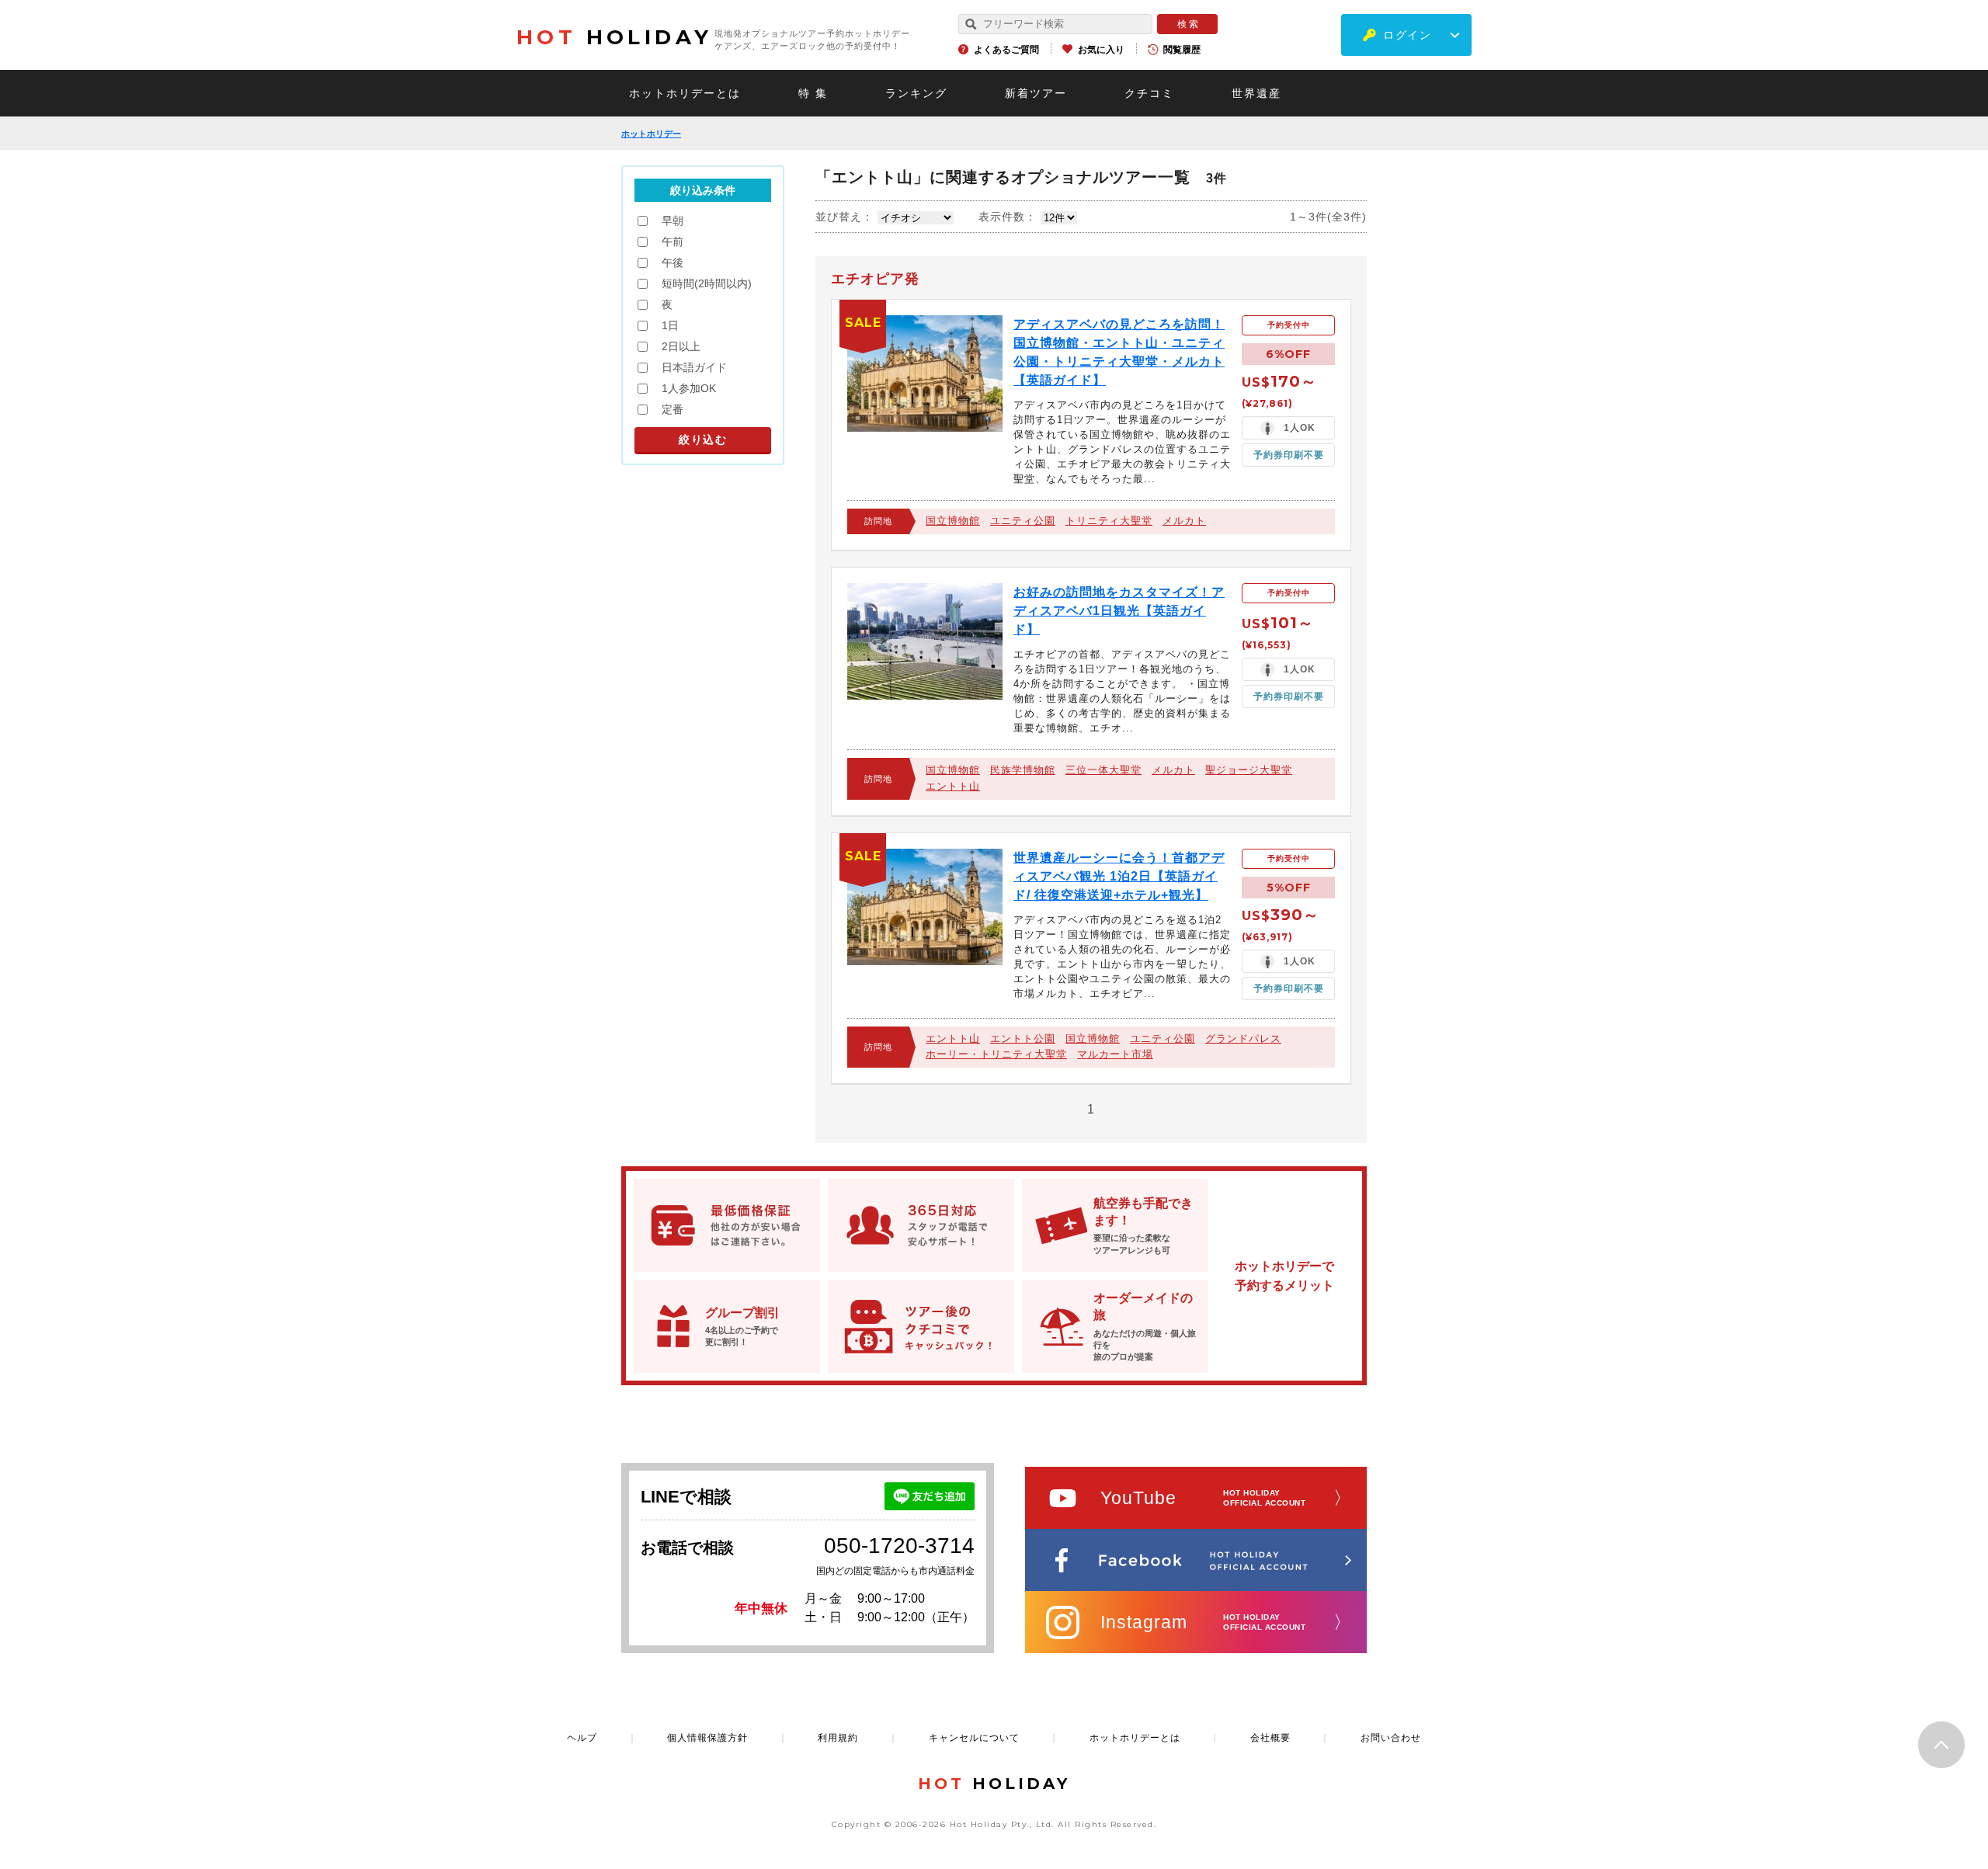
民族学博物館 (1023, 770)
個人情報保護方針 (707, 1738)
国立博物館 (953, 521)
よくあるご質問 (1006, 50)
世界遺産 (1256, 93)
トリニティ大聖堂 (1109, 521)
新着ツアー (1036, 93)
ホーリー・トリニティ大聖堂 (996, 1054)
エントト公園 (1023, 1039)
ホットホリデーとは (685, 93)
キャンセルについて (974, 1738)
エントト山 (953, 786)
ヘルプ (582, 1738)
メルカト (1184, 521)
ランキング (916, 93)
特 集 (813, 93)
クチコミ (1149, 93)
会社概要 (1270, 1738)
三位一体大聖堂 (1103, 770)
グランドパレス (1243, 1039)
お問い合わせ (1391, 1738)
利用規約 (838, 1738)
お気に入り (1101, 50)
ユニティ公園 (1023, 521)
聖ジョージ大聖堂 (1249, 770)
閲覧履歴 (1182, 50)
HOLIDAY (614, 37)
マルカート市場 (1115, 1054)
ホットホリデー (651, 134)
